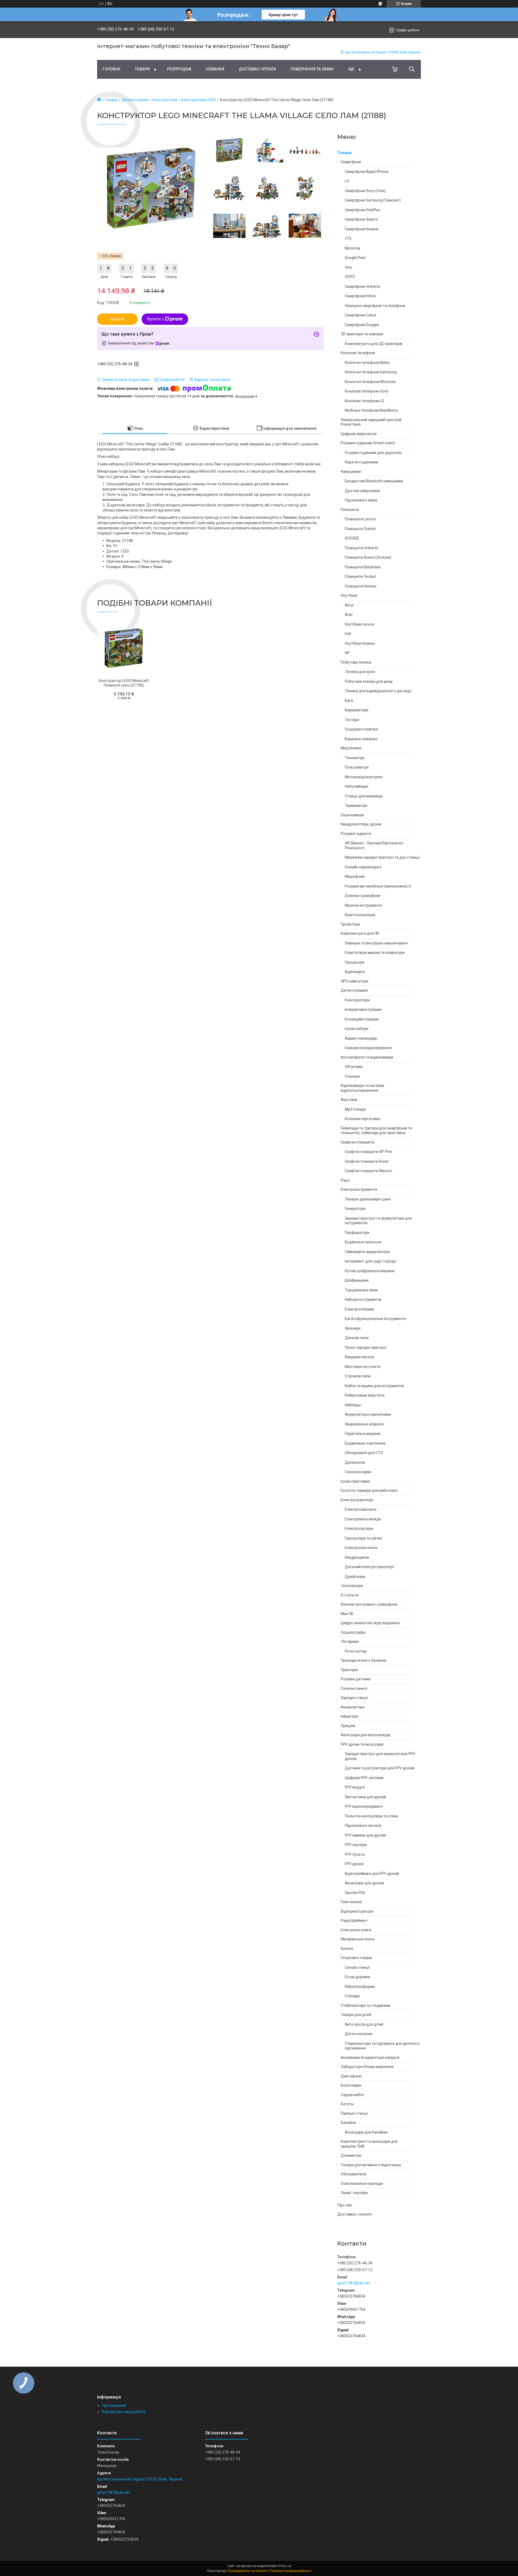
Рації (345, 1180)
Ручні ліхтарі (356, 1651)
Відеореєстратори (357, 1911)
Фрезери (353, 1328)
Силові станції (357, 1967)
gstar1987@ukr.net (354, 2283)
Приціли (348, 1726)
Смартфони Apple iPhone (367, 172)
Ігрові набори (357, 1029)
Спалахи (352, 1076)
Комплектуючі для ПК (360, 933)
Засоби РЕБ (355, 1893)
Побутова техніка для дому (369, 681)
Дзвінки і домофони (363, 896)
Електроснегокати (361, 1548)
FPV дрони (354, 1864)
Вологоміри (351, 2085)
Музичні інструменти (363, 905)
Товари (142, 69)
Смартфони (351, 162)
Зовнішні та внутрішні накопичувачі (376, 943)
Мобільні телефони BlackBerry (371, 410)
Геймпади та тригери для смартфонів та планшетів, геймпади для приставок (376, 1131)
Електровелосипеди (363, 1519)
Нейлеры (353, 1405)
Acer (349, 615)
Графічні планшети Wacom (368, 1171)
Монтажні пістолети (363, 1367)
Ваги (349, 701)
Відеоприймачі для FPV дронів (372, 1874)
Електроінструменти (359, 1189)
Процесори (355, 962)
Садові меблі (352, 2095)
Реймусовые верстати (365, 1395)
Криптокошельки (360, 915)
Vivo (348, 267)
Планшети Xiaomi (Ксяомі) (368, 557)
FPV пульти (355, 1854)
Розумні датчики (356, 1679)
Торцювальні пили (361, 1290)
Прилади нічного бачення (364, 1660)
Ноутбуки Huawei (360, 643)
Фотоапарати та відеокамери (367, 1057)
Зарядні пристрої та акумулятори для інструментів (378, 1221)
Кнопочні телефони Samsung (371, 372)
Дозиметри (351, 2155)
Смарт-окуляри (354, 2193)
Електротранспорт (357, 1500)
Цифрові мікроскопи (359, 434)
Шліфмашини (357, 1280)
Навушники (351, 472)
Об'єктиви (354, 1067)
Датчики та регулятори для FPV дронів (380, 1768)
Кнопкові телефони (358, 353)
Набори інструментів (363, 1299)
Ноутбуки (349, 595)
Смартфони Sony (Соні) (365, 191)
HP (347, 653)
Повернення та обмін (312, 69)
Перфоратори (357, 1233)
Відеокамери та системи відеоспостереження (362, 1088)
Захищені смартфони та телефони (375, 306)
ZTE (348, 238)
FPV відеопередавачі (364, 1806)
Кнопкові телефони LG (364, 401)
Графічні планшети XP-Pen (368, 1152)
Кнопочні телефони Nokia (367, 363)
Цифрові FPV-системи (364, 1778)
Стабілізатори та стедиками (366, 2005)
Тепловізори (352, 1586)
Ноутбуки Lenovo (360, 624)
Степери (352, 1996)
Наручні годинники (362, 462)
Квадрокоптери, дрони (361, 824)
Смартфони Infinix (360, 296)
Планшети (350, 510)
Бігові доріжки (357, 1977)
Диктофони (351, 2076)
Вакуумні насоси (359, 1357)
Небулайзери (357, 786)
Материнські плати (358, 1939)
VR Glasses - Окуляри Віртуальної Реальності (374, 845)
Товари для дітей (356, 2015)
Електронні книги (356, 1930)
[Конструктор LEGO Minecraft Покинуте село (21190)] (124, 648)
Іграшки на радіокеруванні (368, 1048)
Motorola (352, 248)
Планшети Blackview (363, 567)
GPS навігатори (355, 981)
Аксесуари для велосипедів (366, 1735)
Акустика (349, 1100)
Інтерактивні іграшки (363, 1009)
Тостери (352, 720)
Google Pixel (355, 258)
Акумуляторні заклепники (368, 1414)
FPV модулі (355, 1787)
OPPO (350, 277)
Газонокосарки (358, 1472)
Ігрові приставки (355, 1481)
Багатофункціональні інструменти (375, 1319)
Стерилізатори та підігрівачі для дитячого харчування (382, 2046)
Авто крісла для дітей (364, 2024)
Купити (117, 319)
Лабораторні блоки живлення (367, 2067)
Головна (111, 69)
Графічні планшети (357, 1142)
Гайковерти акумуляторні (367, 1252)
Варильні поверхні (361, 739)
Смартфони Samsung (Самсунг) (373, 200)
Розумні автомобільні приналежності (378, 886)
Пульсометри (357, 767)
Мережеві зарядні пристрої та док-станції (382, 857)
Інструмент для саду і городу (370, 1261)
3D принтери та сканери (362, 334)
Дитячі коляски (359, 2034)
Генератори (355, 1209)
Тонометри (355, 758)
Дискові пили (357, 1338)
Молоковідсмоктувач (364, 777)
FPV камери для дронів (365, 1835)
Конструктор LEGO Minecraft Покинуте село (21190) (124, 683)
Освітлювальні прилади (362, 2183)
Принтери (349, 1670)
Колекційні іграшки (362, 1019)
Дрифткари (355, 1577)
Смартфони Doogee (362, 325)
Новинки (215, 69)
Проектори (350, 924)
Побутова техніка (356, 662)
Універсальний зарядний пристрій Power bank (371, 422)
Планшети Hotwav (361, 586)
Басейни (348, 2123)
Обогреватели (353, 2174)
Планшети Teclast (360, 576)
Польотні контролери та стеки (371, 1816)
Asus (349, 605)
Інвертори (350, 1716)
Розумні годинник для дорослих (373, 453)
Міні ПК (347, 1614)
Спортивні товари (356, 1958)
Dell (348, 634)
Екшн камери (352, 815)
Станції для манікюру (364, 796)
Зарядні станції (354, 1698)
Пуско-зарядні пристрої (366, 1347)
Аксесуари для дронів (364, 1883)
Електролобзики (359, 1309)
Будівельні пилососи (363, 1242)
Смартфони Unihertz (363, 286)
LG (347, 181)
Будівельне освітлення (365, 1443)
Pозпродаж (179, 69)
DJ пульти (350, 1595)
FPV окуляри (356, 1845)
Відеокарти (355, 972)
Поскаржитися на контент (248, 2571)
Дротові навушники (362, 491)
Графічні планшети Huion (367, 1161)
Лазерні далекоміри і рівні (368, 1199)
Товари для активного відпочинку (371, 2165)
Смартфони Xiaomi (361, 219)
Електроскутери (359, 1528)
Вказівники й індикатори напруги (370, 2058)
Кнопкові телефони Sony (367, 391)
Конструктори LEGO (199, 100)
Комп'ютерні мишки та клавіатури (375, 953)
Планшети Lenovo (360, 519)
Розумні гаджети (356, 834)
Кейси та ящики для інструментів (374, 1386)
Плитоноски (351, 1902)
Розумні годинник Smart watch (368, 443)
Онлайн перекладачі (363, 867)
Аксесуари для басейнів (366, 2132)
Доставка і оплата (257, 69)
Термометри (356, 806)
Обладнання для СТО (364, 1453)
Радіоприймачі (354, 1920)
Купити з (155, 319)
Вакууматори (357, 710)
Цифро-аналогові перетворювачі (370, 1623)
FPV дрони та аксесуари (362, 1744)
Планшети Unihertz (362, 548)
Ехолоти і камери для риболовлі (369, 1490)
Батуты (347, 2104)
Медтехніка (351, 748)
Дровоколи (355, 1462)
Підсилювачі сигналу (363, 1826)
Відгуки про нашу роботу (124, 2412)
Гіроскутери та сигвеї (364, 1538)
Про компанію (114, 2406)
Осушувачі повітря (361, 729)
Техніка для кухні (360, 672)
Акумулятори (353, 1707)
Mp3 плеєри (355, 1109)
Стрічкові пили (358, 1376)
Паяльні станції (354, 2113)
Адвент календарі (361, 1038)
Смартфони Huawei (362, 229)
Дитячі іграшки (135, 100)
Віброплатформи (360, 1987)
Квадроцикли (357, 1557)
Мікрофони (355, 876)
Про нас (345, 2205)
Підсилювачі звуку (361, 500)
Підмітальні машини (363, 1434)
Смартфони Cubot (360, 315)
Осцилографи (353, 1632)
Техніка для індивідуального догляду (378, 691)
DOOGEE (352, 538)
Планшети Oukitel (360, 529)
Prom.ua (285, 2566)
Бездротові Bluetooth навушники (374, 481)
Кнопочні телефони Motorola (370, 382)
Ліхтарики (350, 1642)
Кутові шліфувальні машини (370, 1271)
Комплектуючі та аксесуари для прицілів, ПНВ (369, 2144)
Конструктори (165, 100)
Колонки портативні (362, 1119)
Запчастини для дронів (365, 1797)
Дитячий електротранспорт (370, 1567)
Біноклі (347, 1949)
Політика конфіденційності (291, 2571)
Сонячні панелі (354, 1688)
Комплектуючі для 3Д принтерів (374, 344)
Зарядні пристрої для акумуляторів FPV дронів (380, 1756)
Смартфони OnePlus (362, 210)
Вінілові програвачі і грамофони (369, 1604)
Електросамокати (361, 1509)
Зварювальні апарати (364, 1424)
